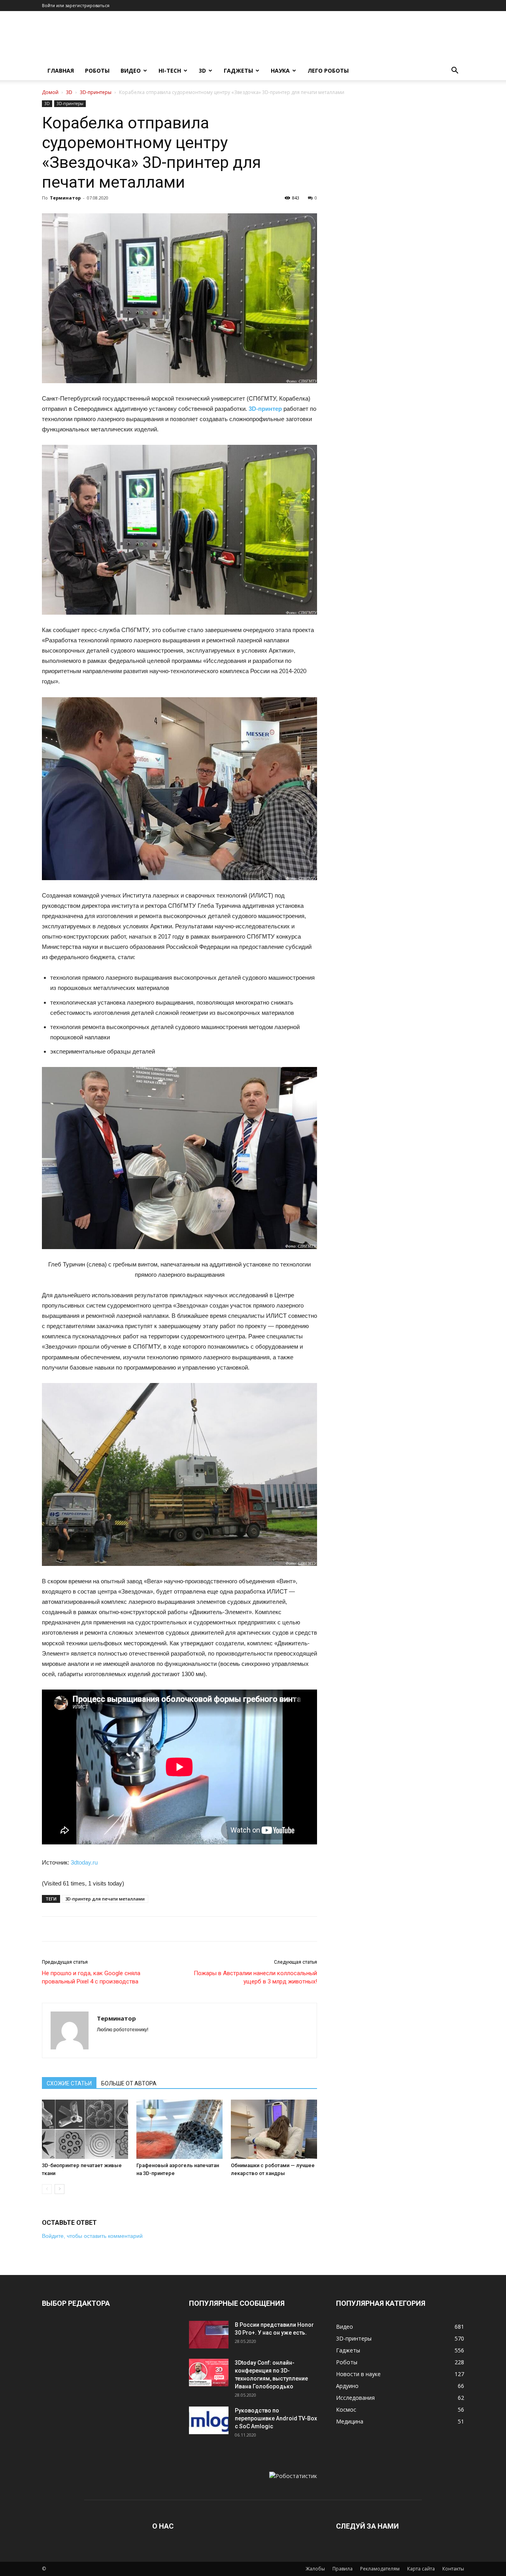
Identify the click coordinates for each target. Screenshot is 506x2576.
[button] (455, 71)
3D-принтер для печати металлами (105, 1899)
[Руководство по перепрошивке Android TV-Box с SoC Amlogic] (209, 2420)
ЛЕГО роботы (328, 71)
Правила (343, 2569)
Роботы (97, 71)
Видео (131, 71)
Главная (61, 71)
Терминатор (65, 198)
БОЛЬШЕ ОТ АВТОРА (129, 2083)
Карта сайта (421, 2569)
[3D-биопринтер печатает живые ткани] (85, 2129)
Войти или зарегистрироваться (76, 5)
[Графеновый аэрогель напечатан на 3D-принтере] (179, 2129)
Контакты (453, 2569)
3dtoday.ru (84, 1862)
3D (202, 71)
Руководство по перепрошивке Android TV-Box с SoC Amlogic (276, 2418)
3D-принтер (265, 409)
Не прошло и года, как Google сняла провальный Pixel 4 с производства (91, 1977)
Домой (50, 92)
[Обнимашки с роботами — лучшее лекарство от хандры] (274, 2129)
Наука (280, 71)
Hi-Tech (170, 71)
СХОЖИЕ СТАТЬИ (69, 2083)
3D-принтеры (96, 92)
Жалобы (315, 2569)
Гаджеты (238, 71)
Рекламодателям (380, 2569)
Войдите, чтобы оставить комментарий (92, 2236)
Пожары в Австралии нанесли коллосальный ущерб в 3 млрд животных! (255, 1977)
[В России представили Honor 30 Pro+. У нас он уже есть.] (209, 2335)
